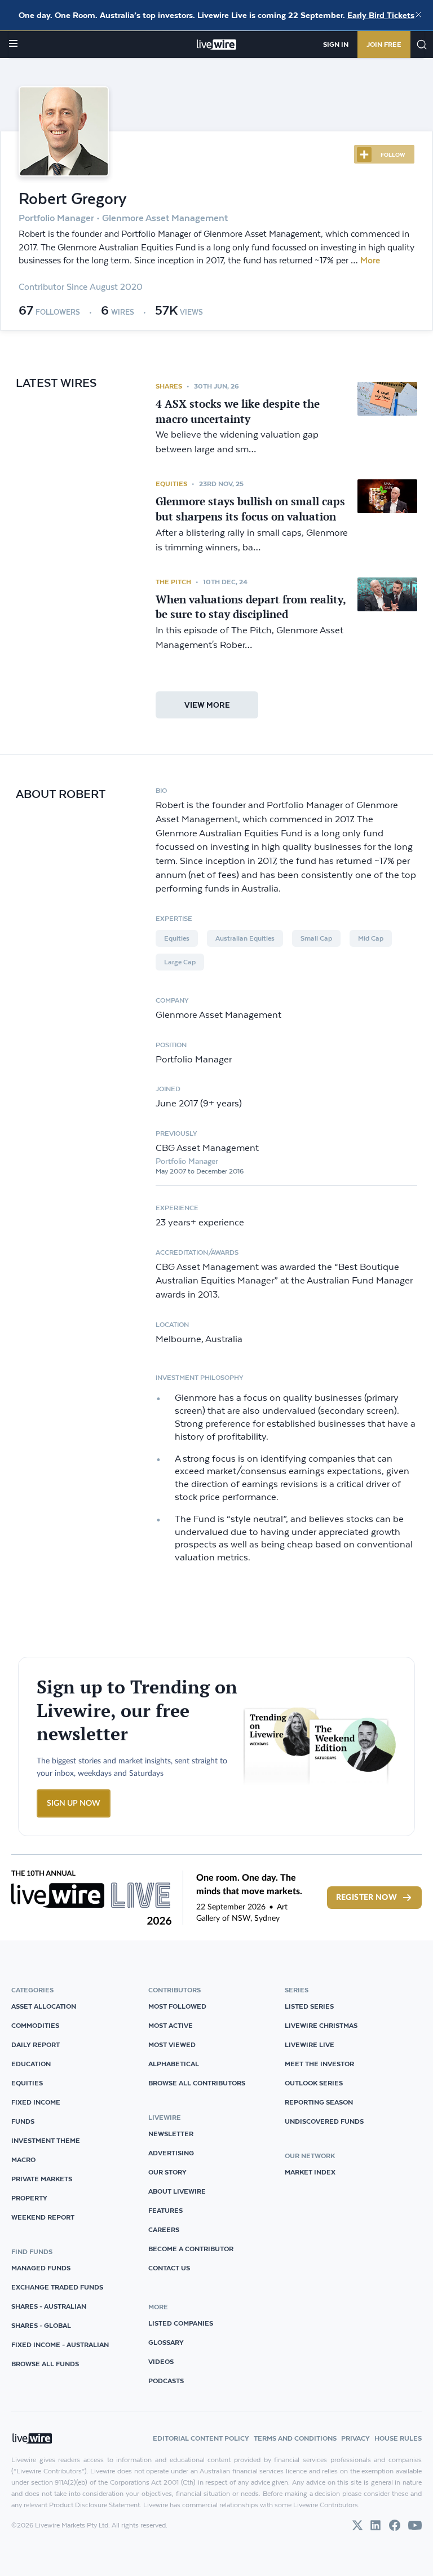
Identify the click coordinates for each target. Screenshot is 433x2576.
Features (165, 2210)
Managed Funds (41, 2268)
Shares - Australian (49, 2306)
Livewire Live (310, 2045)
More (370, 261)
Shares (169, 386)
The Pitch (173, 582)
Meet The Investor (319, 2064)
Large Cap (180, 962)
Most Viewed (172, 2045)
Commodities (35, 2025)
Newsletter (171, 2134)
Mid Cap (371, 938)
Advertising (171, 2153)
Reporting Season (319, 2102)
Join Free (384, 44)
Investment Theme (46, 2140)
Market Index (310, 2172)
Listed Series (309, 2006)
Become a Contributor (191, 2249)
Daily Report (36, 2045)
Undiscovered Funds (324, 2121)
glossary (166, 2342)
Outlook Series (314, 2083)
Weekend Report (43, 2217)
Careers (164, 2229)
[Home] (217, 45)
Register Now (366, 1898)
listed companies (181, 2323)
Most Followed (177, 2006)
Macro (23, 2160)
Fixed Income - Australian (60, 2345)
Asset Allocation (44, 2006)
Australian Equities (245, 938)
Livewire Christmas (321, 2025)
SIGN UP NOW (74, 1803)
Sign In (336, 44)
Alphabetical (174, 2064)
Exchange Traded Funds (57, 2287)
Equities (171, 484)
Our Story (167, 2172)
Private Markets (42, 2179)
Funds (23, 2121)
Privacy (355, 2438)
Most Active (171, 2025)
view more (207, 705)
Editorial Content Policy (201, 2438)
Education (31, 2064)
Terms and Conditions (295, 2438)
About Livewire (177, 2191)
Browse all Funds (45, 2364)
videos (161, 2361)
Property (29, 2198)
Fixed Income (36, 2102)
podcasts (166, 2381)
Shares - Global (41, 2325)
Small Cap (316, 938)
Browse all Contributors (197, 2083)
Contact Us (169, 2268)
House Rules (398, 2438)
